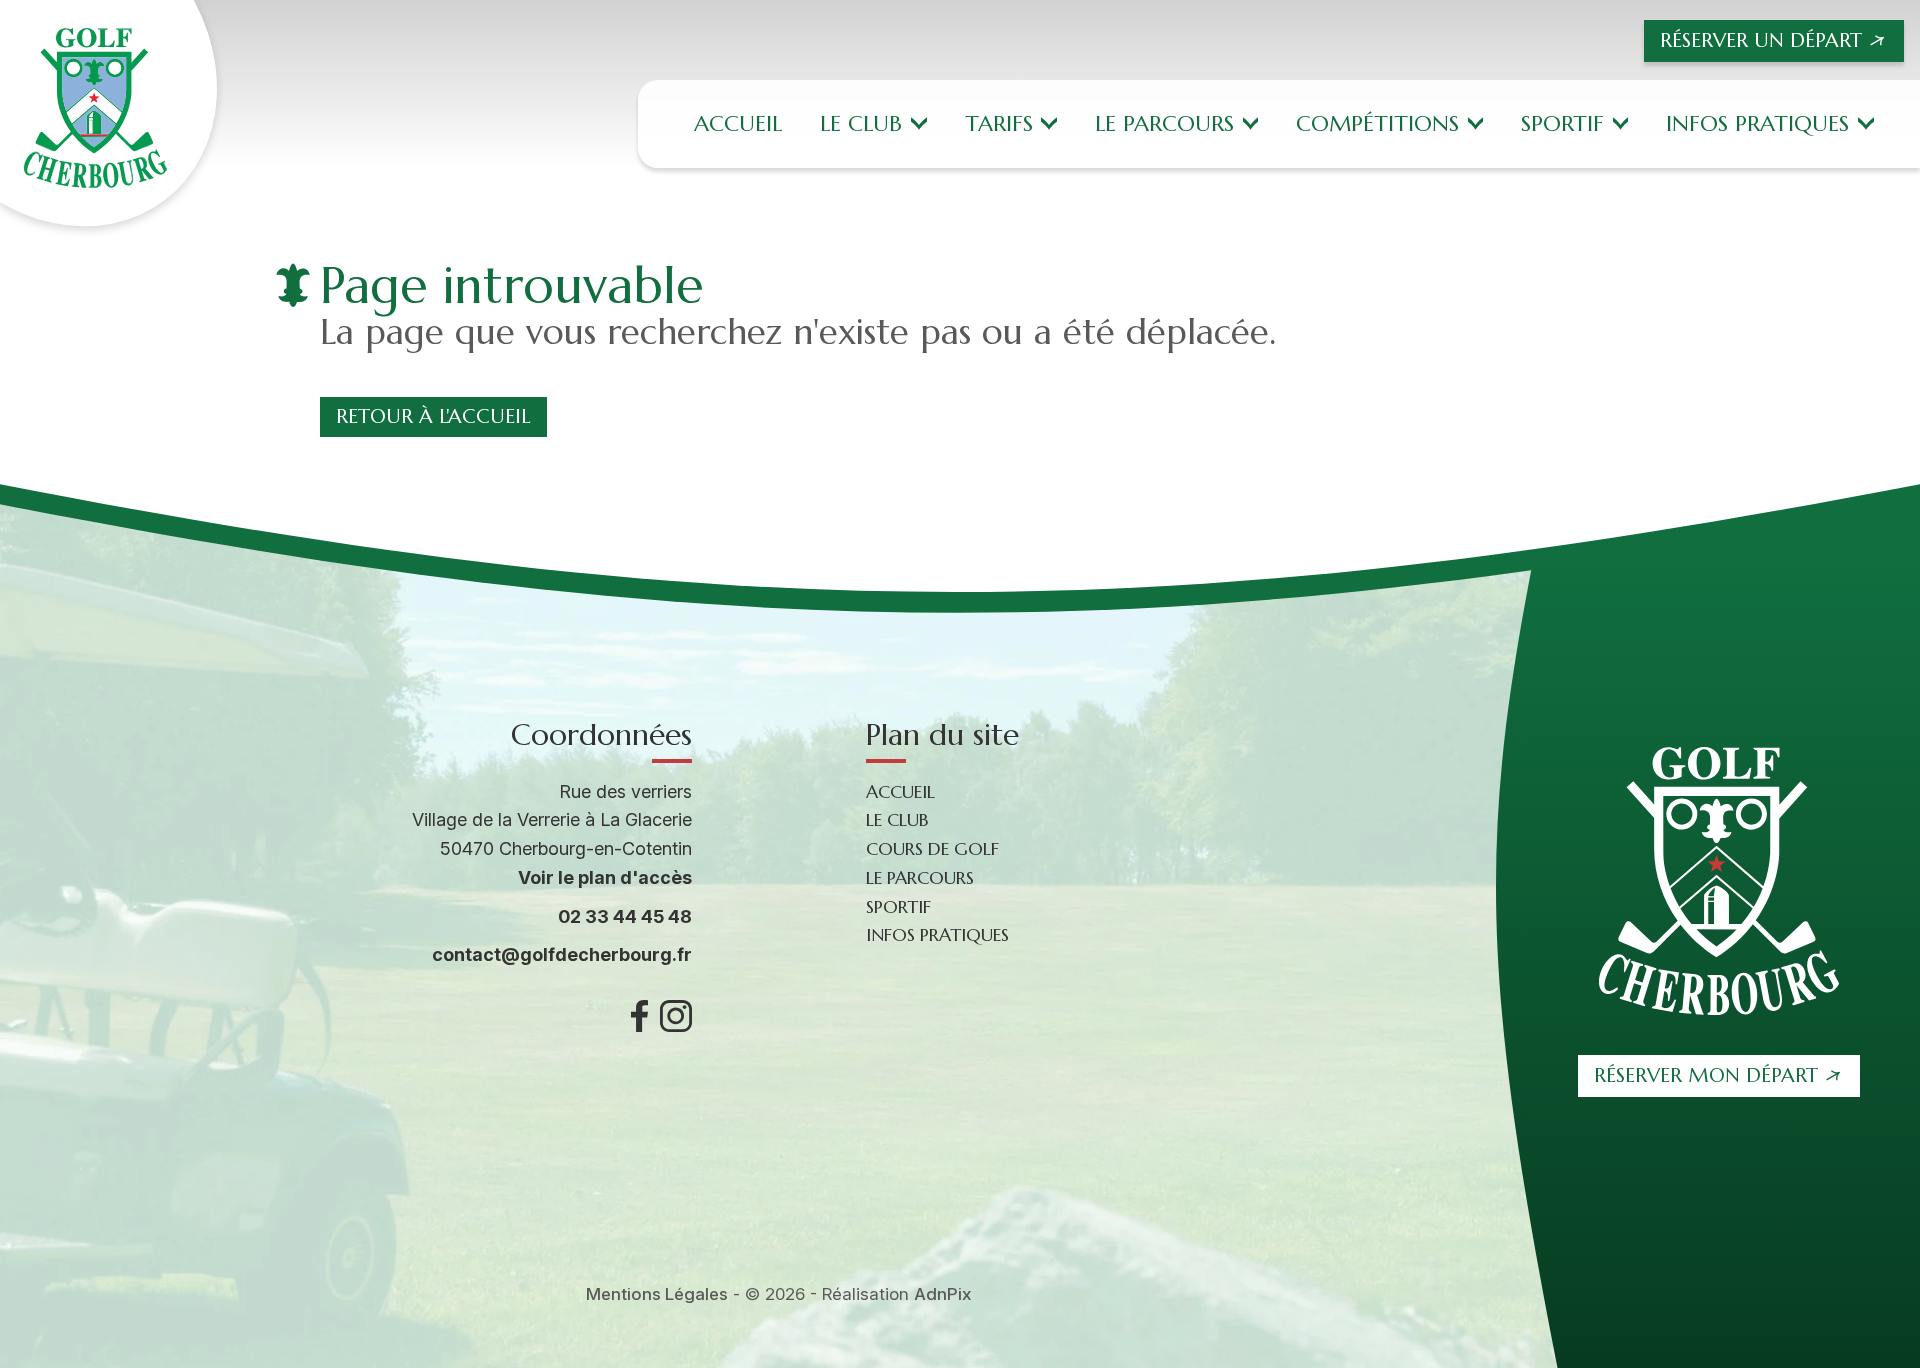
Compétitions (1377, 123)
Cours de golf (932, 848)
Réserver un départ (1761, 40)
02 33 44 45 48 (625, 916)
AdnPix (943, 1294)
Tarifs (999, 123)
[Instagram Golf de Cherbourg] (676, 1016)
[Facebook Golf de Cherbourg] (639, 1016)
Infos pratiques (1757, 123)
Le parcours (1164, 123)
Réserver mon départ (1706, 1075)
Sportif (1562, 123)
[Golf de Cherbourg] (108, 114)
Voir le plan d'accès (605, 877)
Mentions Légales (657, 1294)
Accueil (738, 123)
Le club (861, 123)
